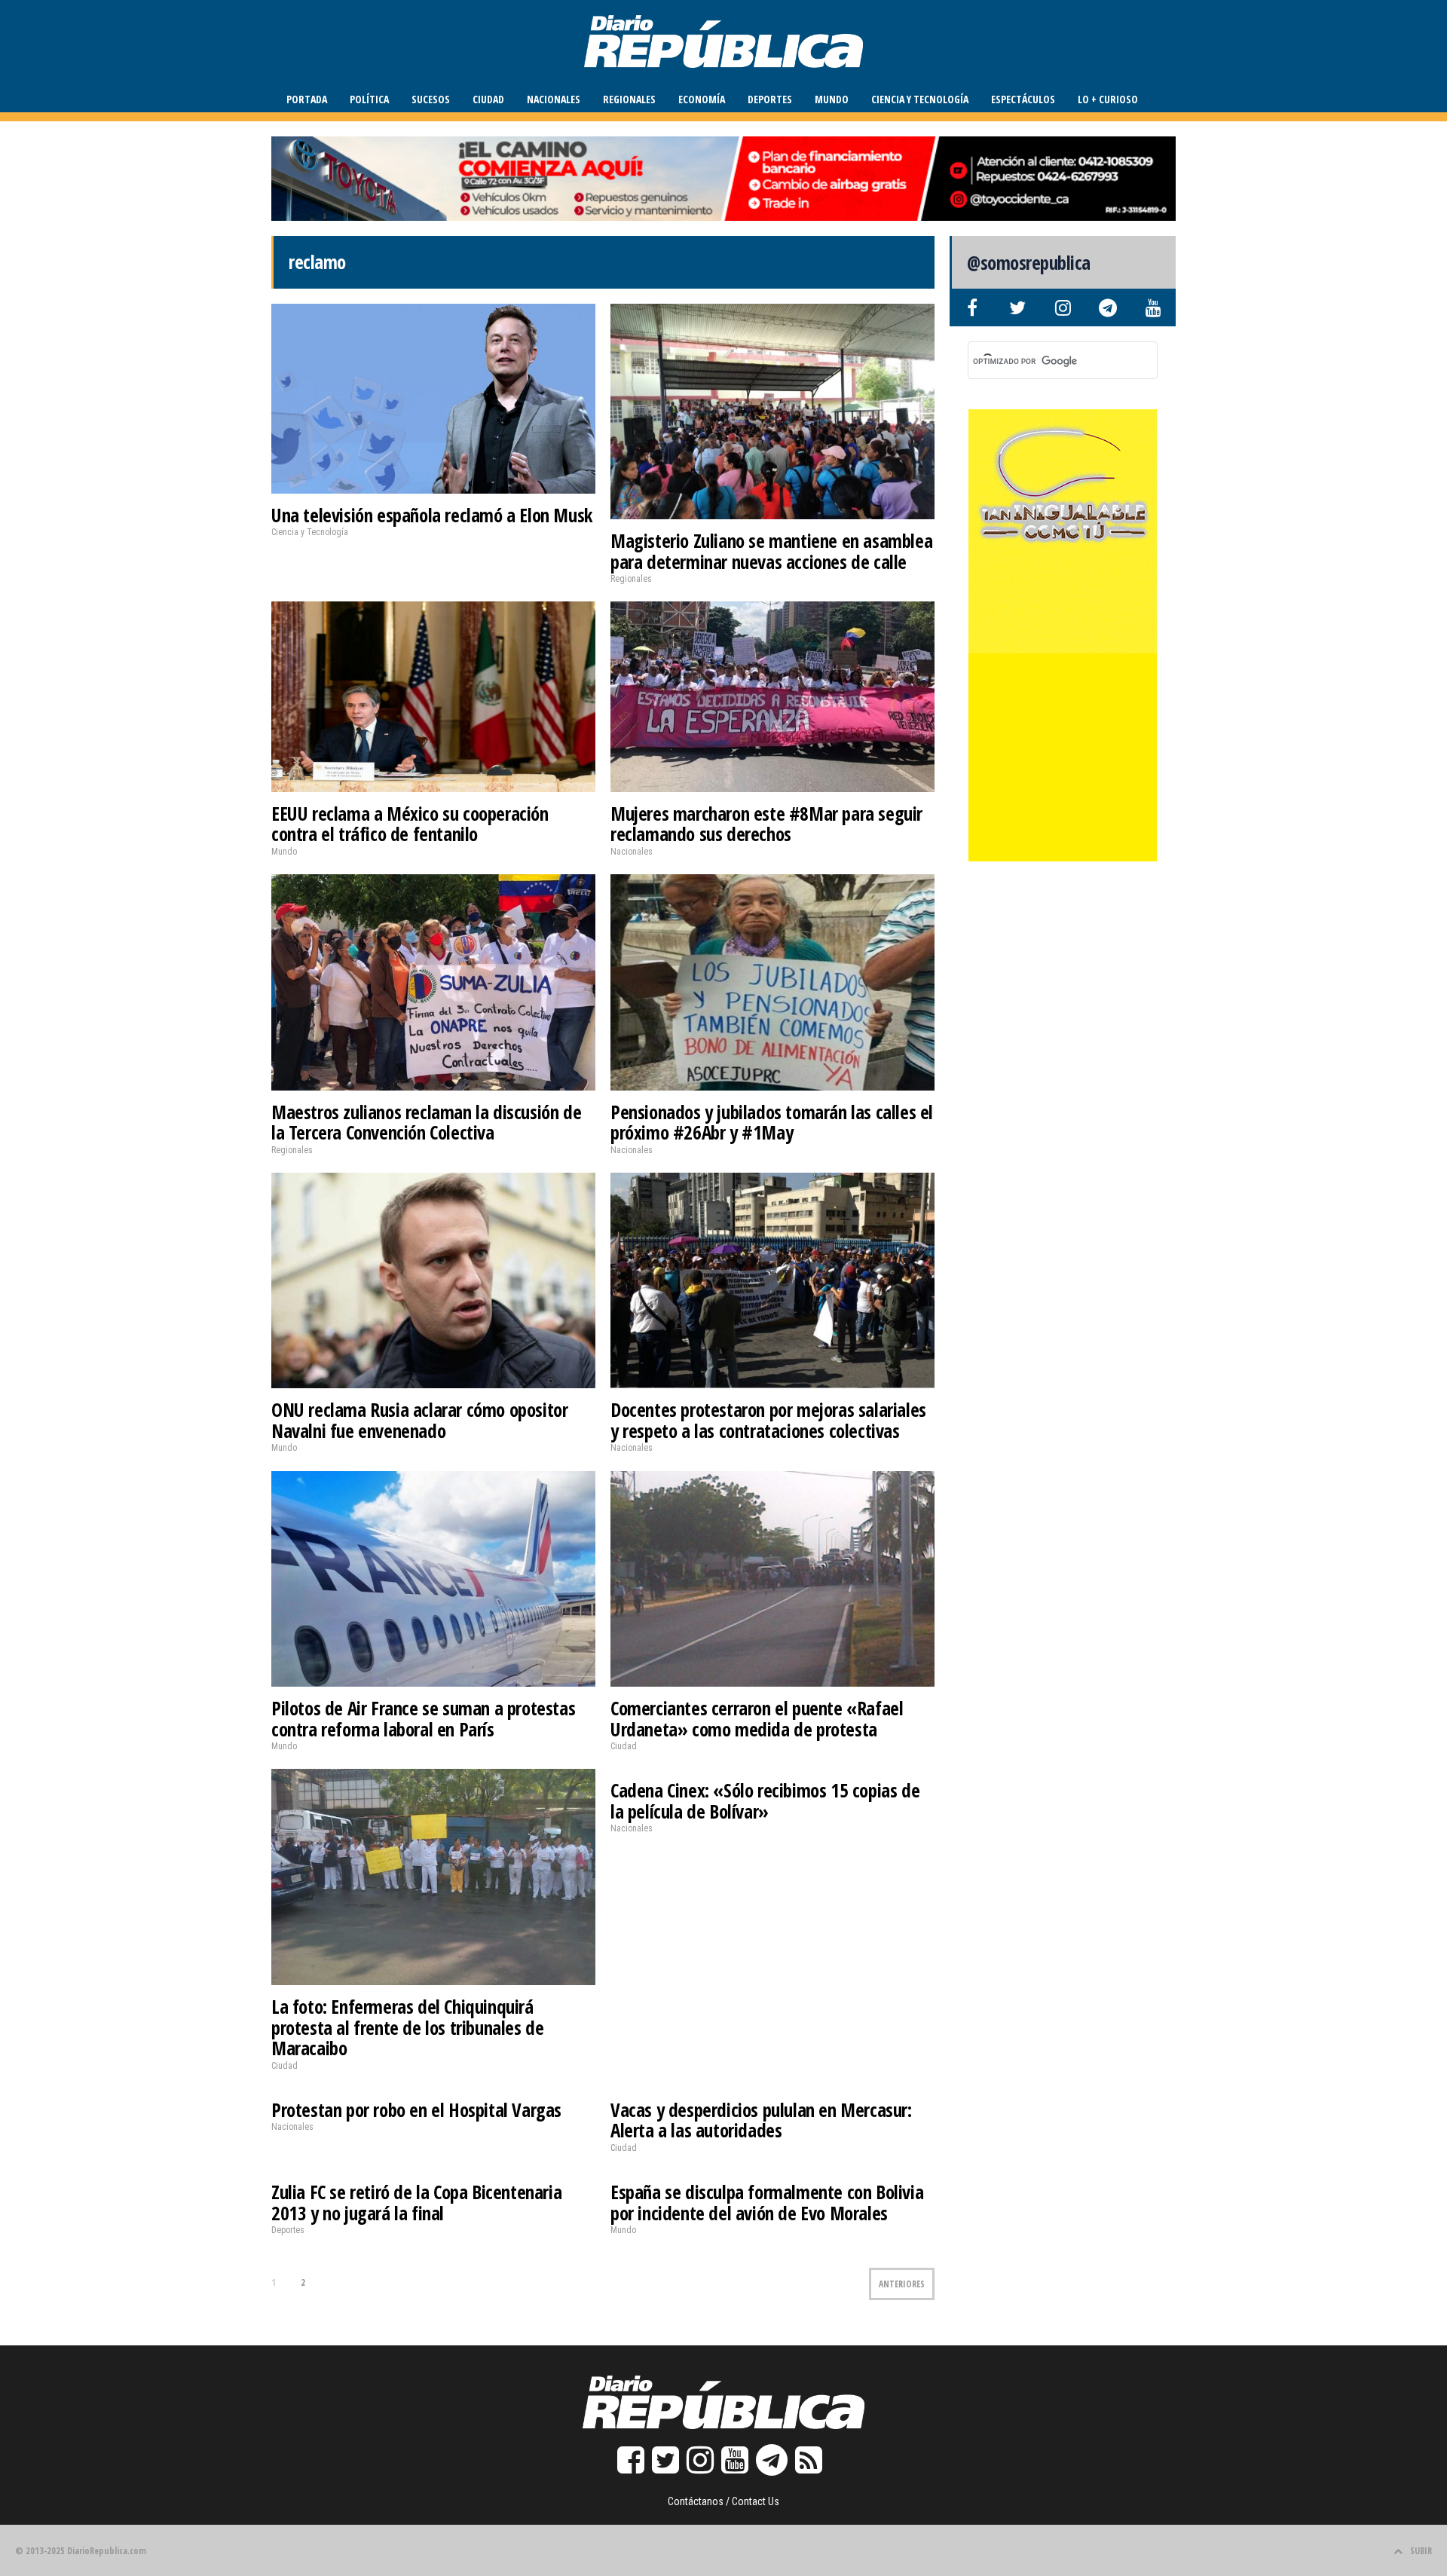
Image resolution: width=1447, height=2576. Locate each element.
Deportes (770, 99)
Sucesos (431, 99)
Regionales (629, 99)
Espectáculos (1023, 99)
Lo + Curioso (1108, 99)
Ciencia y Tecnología (920, 99)
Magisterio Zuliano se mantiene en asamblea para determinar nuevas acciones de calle (771, 551)
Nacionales (554, 99)
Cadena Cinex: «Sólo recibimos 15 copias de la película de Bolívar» (765, 1800)
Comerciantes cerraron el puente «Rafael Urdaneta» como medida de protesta (757, 1718)
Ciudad (488, 99)
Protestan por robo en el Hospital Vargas (416, 2109)
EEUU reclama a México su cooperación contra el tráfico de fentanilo (410, 824)
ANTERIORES (902, 2284)
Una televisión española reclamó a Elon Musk (432, 515)
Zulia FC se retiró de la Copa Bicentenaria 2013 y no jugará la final (416, 2202)
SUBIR (1421, 2551)
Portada (307, 99)
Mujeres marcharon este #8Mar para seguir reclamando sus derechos (766, 824)
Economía (702, 99)
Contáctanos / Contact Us (723, 2501)
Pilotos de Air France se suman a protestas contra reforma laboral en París (423, 1718)
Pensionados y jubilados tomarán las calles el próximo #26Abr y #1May (772, 1122)
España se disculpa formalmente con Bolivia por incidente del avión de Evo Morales (767, 2202)
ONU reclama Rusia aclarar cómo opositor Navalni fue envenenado (419, 1420)
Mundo (832, 99)
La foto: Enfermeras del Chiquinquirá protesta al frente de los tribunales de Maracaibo (407, 2027)
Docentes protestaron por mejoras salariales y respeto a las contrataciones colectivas (768, 1420)
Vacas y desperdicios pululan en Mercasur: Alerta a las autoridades (761, 2120)
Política (369, 99)
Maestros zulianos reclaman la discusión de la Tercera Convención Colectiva (426, 1122)
